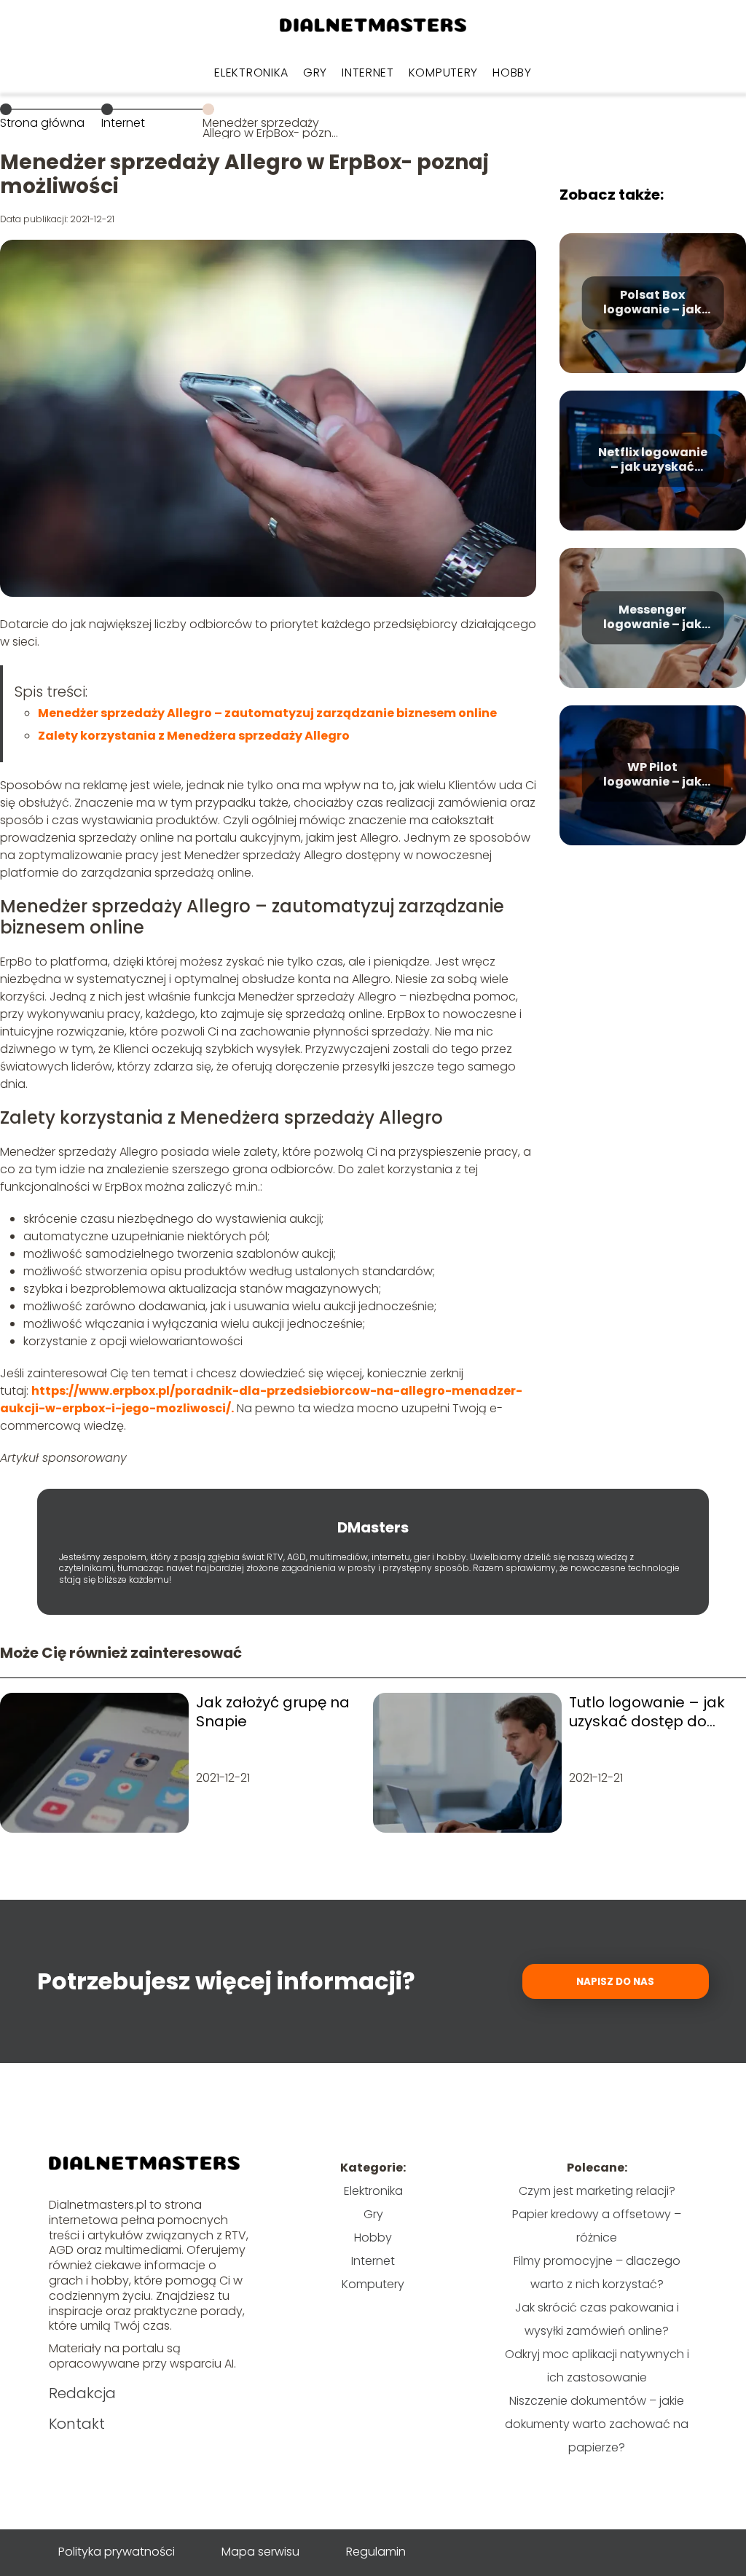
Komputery (443, 73)
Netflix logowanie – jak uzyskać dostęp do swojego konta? (653, 461)
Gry (315, 73)
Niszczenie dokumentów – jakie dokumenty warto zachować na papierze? (597, 2424)
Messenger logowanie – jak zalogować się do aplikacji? (652, 618)
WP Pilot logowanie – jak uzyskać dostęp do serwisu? (652, 775)
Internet (368, 73)
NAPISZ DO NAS (615, 1982)
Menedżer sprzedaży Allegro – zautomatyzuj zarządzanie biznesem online (267, 713)
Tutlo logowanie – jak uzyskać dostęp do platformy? (647, 1712)
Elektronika (251, 73)
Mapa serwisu (260, 2552)
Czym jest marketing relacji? (597, 2191)
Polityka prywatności (117, 2552)
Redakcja (82, 2393)
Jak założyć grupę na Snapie (273, 1712)
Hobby (512, 73)
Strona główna (42, 123)
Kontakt (77, 2424)
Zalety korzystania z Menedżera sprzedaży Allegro (194, 736)
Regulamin (376, 2552)
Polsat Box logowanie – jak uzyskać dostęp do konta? (652, 303)
